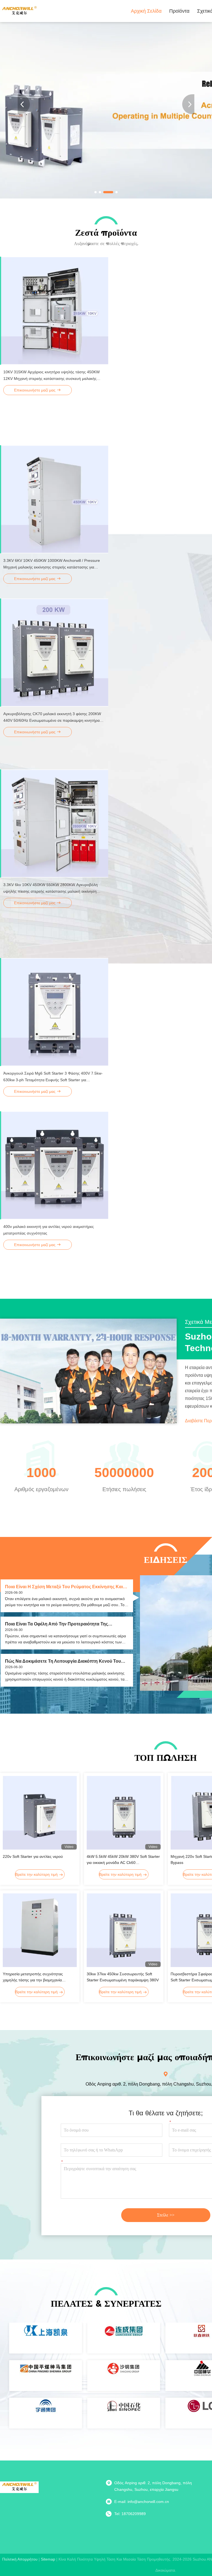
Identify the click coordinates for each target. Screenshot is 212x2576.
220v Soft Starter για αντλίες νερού (33, 1856)
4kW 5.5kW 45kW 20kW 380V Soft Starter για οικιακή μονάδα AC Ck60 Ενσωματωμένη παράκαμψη (123, 1860)
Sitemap (48, 2559)
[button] (96, 192)
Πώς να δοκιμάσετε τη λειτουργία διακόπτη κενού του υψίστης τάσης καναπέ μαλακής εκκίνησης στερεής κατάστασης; (63, 1661)
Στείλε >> (166, 2215)
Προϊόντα (179, 11)
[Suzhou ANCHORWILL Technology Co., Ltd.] (19, 11)
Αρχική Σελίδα (146, 11)
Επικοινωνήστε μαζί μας (35, 390)
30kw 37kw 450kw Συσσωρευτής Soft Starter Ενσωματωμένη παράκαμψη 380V (123, 1977)
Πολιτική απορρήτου (20, 2559)
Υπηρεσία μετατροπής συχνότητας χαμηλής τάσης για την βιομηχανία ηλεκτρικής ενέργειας (33, 1977)
